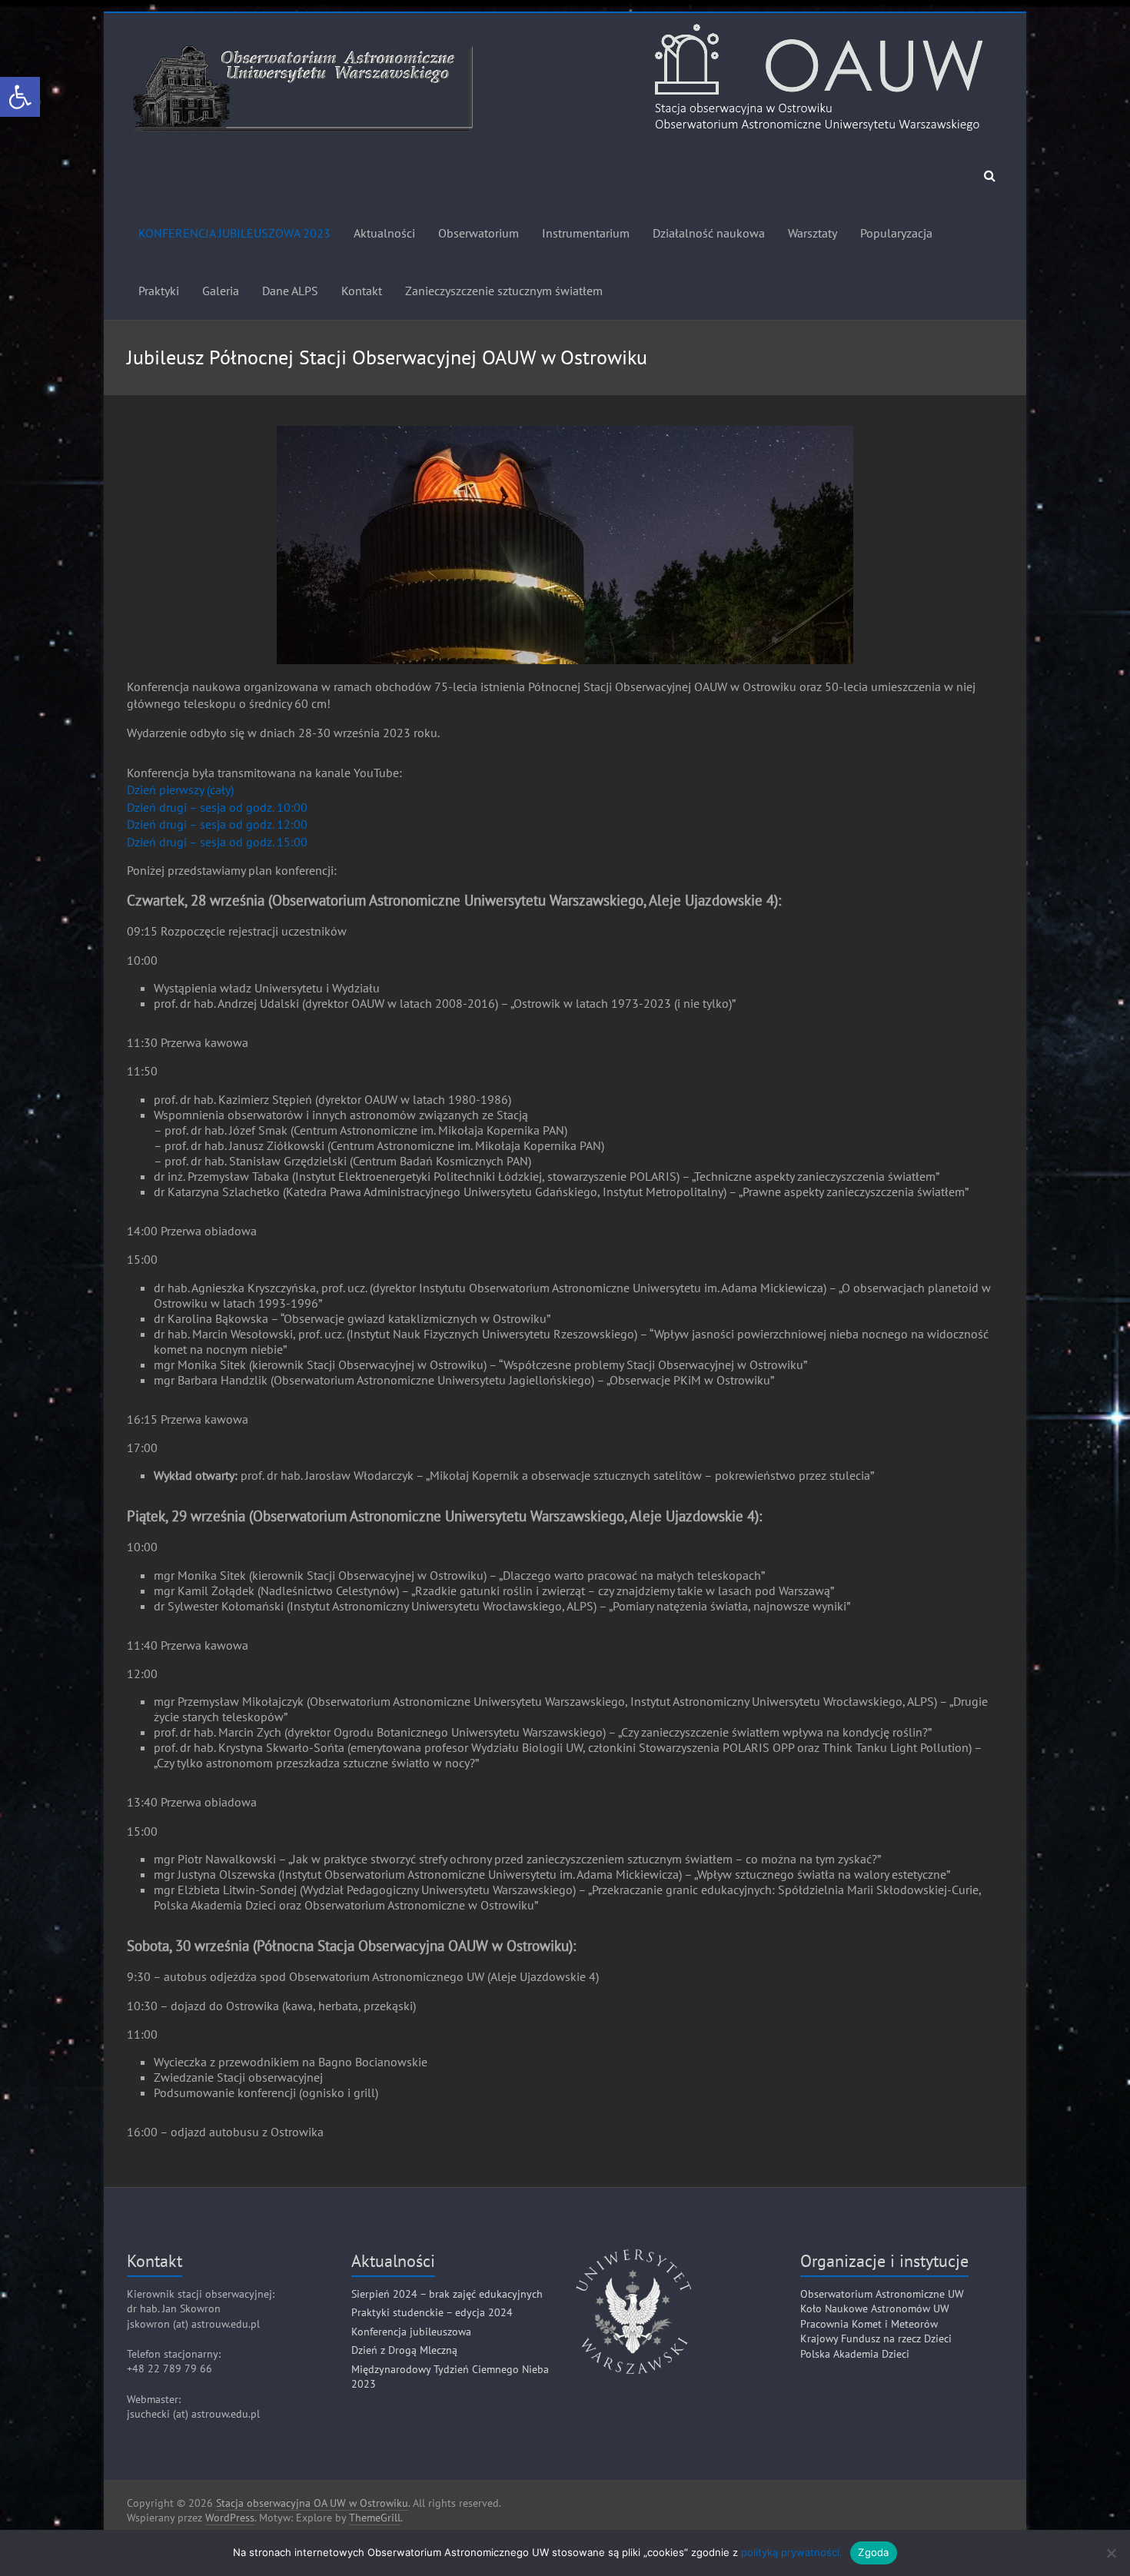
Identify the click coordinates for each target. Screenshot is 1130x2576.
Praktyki (159, 291)
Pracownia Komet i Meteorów (869, 2324)
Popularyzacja (896, 233)
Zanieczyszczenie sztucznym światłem (504, 291)
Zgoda (873, 2552)
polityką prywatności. (792, 2552)
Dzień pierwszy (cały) (180, 789)
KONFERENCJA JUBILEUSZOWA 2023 (234, 233)
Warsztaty (813, 233)
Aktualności (384, 233)
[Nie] (1111, 2553)
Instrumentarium (586, 233)
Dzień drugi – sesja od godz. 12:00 (217, 824)
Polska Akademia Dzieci (855, 2354)
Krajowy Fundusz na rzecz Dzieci (876, 2338)
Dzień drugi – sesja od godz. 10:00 (217, 807)
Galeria (221, 291)
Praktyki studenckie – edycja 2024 (432, 2312)
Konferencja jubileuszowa (411, 2332)
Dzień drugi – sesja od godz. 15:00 (217, 842)
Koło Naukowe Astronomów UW (875, 2308)
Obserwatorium (479, 233)
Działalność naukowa (709, 233)
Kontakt (362, 291)
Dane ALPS (290, 291)
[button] (20, 97)
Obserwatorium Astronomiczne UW (882, 2294)
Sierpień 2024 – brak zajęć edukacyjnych (447, 2294)
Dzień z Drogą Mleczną (404, 2350)
